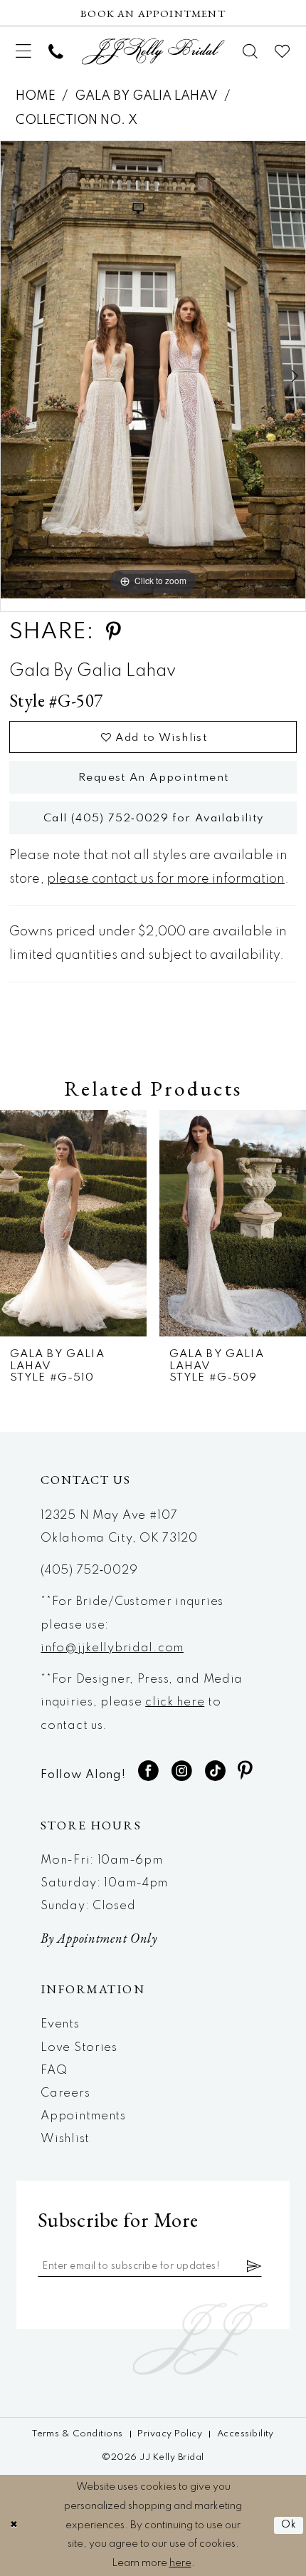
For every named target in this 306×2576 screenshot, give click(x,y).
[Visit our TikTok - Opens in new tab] (216, 1771)
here (180, 2563)
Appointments (83, 2116)
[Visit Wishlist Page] (283, 51)
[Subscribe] (254, 2266)
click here (175, 1702)
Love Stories (79, 2048)
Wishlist (65, 2139)
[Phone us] (56, 51)
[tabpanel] (153, 370)
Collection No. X (76, 120)
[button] (23, 52)
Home (36, 96)
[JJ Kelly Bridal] (153, 52)
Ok (289, 2525)
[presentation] (73, 1223)
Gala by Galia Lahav (146, 96)
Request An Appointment (153, 778)
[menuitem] (23, 52)
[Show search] (251, 51)
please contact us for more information (166, 879)
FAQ (54, 2071)
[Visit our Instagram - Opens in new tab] (182, 1771)
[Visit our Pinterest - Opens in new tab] (245, 1771)
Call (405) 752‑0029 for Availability (154, 819)
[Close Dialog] (14, 2525)
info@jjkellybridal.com (112, 1648)
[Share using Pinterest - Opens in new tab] (113, 632)
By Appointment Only (99, 1938)
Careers (65, 2093)
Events (60, 2024)
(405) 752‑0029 (89, 1570)
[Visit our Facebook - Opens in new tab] (149, 1771)
